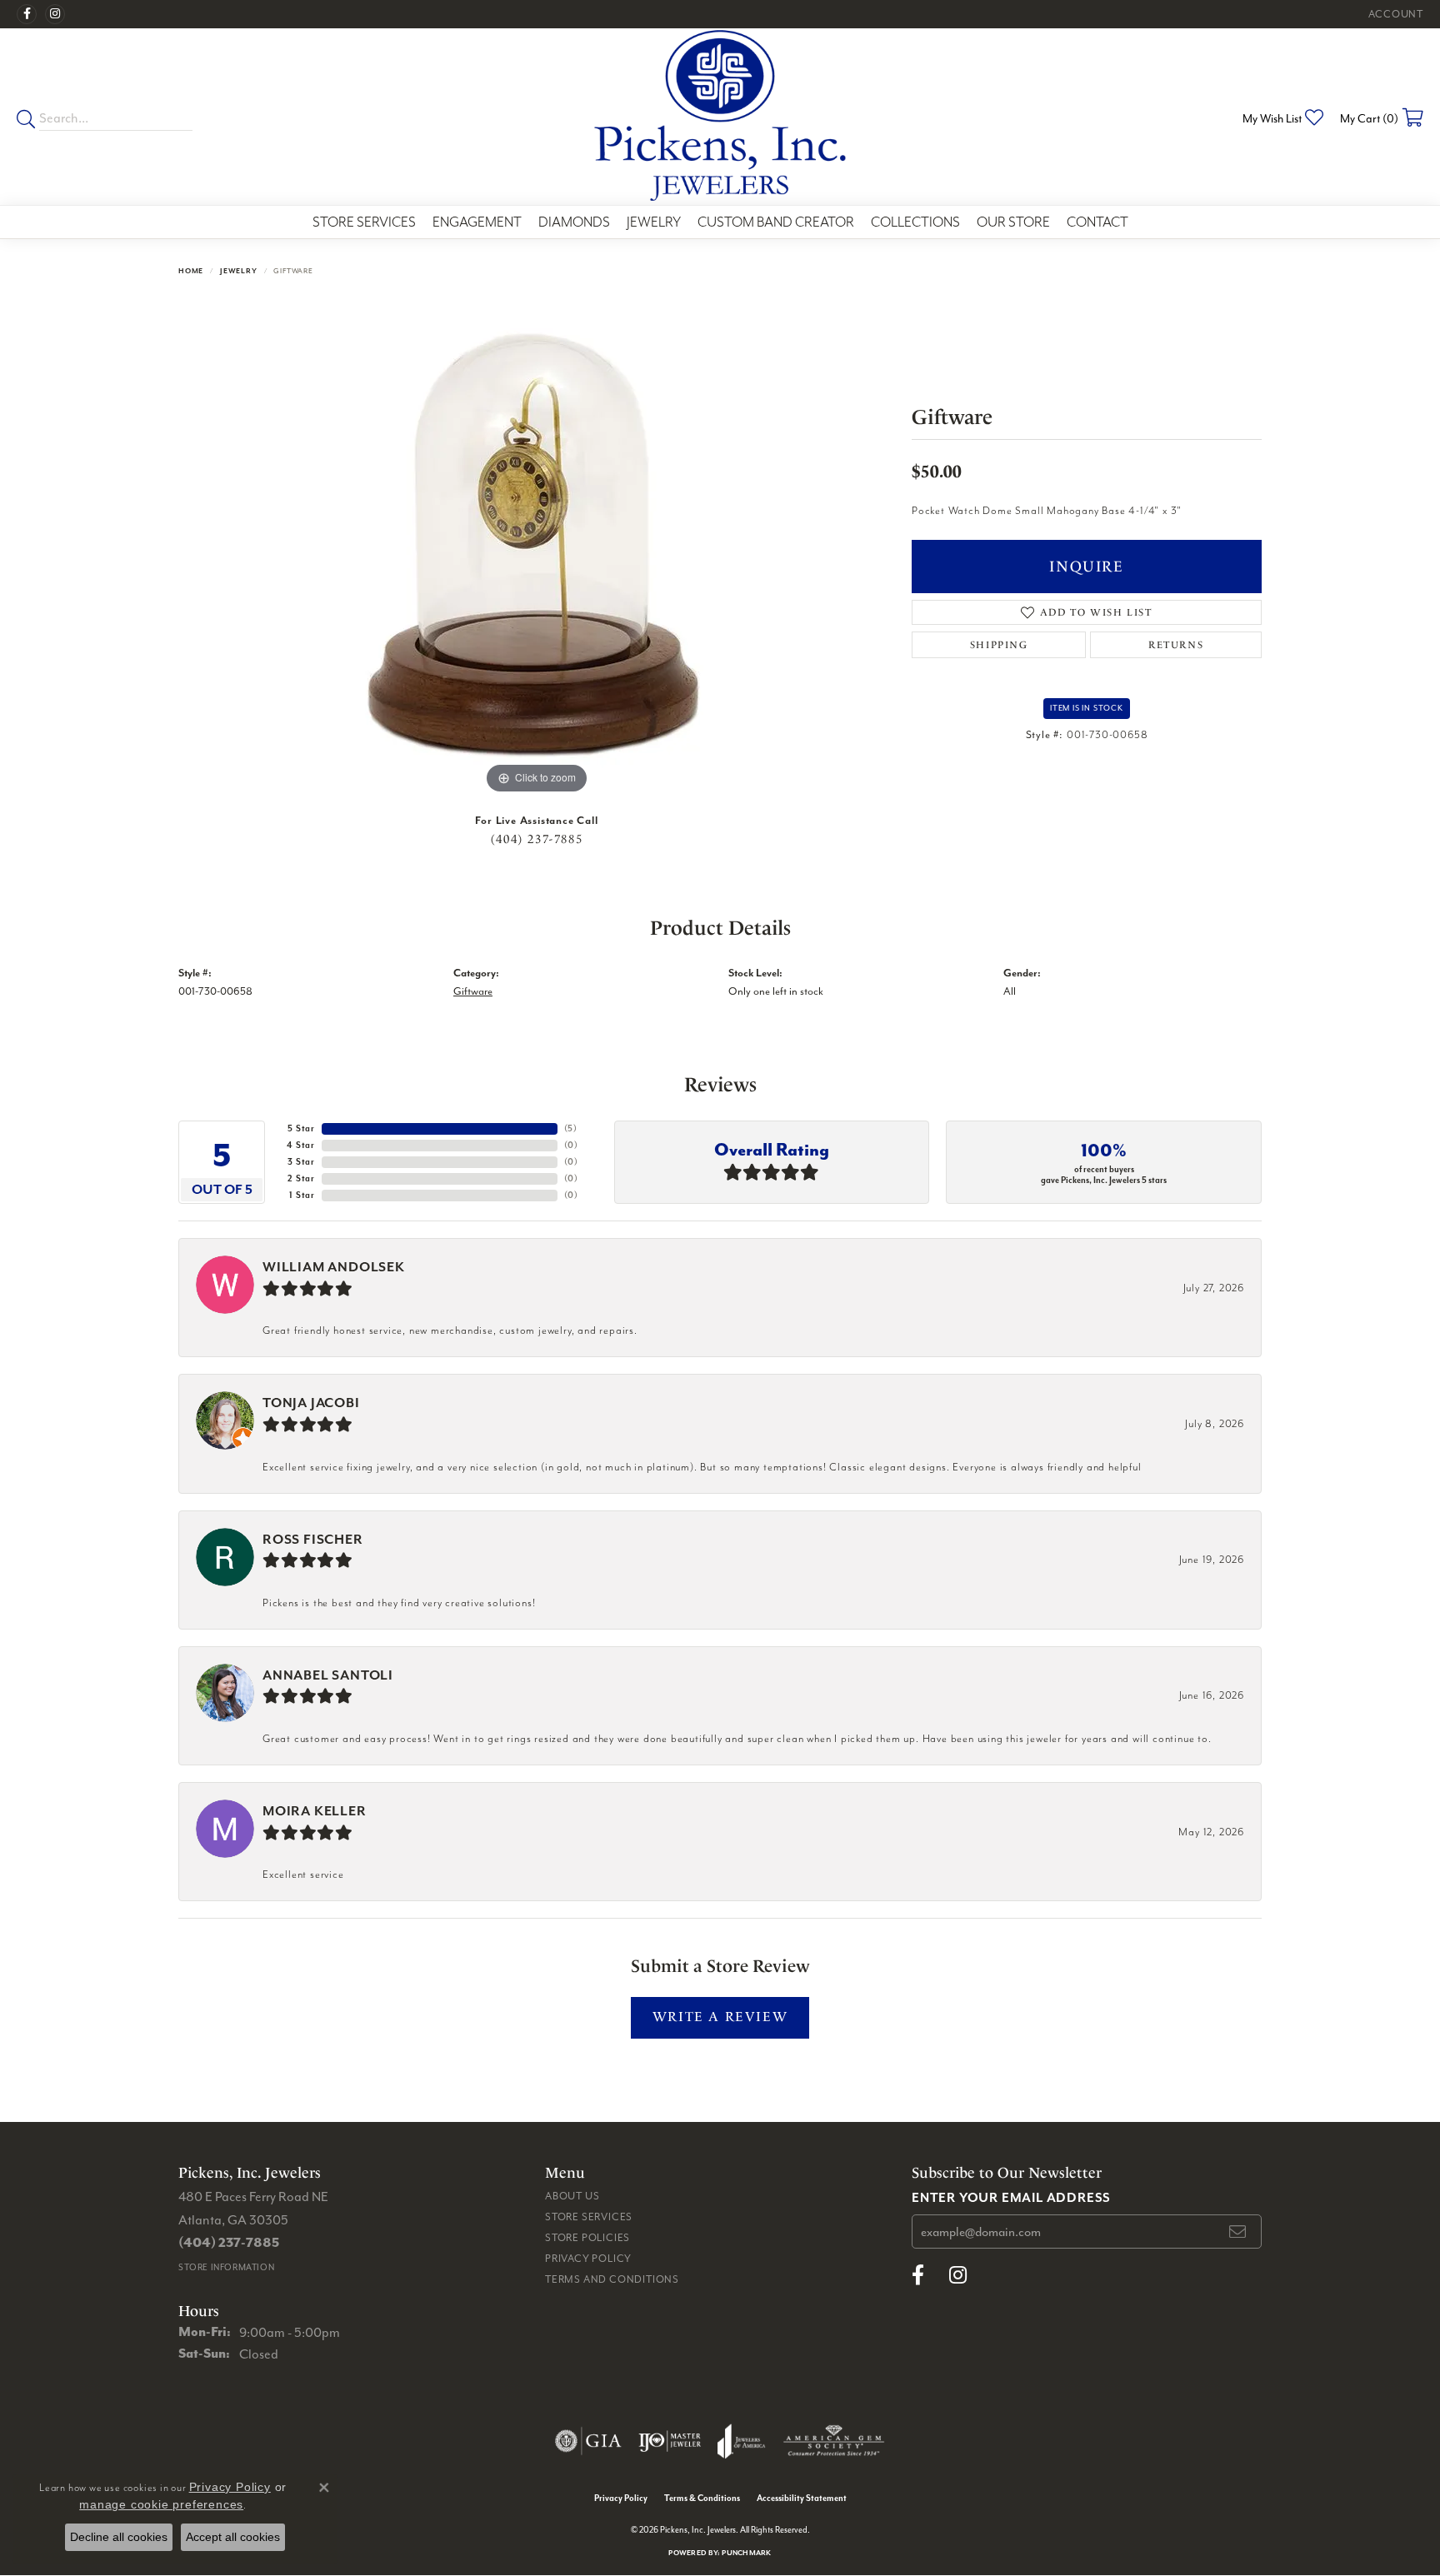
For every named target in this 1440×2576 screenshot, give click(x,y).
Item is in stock (1087, 708)
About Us (572, 2196)
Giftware (473, 991)
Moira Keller (315, 1811)
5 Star (301, 1128)
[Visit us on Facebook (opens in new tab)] (27, 14)
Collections (915, 222)
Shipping (999, 645)
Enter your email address (1011, 2197)
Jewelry (654, 222)
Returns (1176, 645)
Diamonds (574, 222)
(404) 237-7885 (537, 839)
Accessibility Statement (802, 2498)
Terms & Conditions (702, 2498)
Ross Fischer (313, 1539)
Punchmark (746, 2552)
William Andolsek (334, 1267)
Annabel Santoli (328, 1675)
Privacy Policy (588, 2258)
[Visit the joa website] (742, 2441)
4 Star (301, 1145)
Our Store (1013, 222)
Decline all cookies (119, 2537)
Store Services (364, 222)
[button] (1394, 14)
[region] (537, 548)
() (571, 1128)
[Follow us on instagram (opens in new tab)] (55, 14)
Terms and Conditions (612, 2279)
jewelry (239, 270)
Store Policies (587, 2237)
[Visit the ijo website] (670, 2441)
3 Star (301, 1162)
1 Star (302, 1195)
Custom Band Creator (776, 222)
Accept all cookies (233, 2537)
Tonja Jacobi (311, 1403)
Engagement (477, 222)
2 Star (301, 1178)
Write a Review (720, 2017)
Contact (1097, 222)
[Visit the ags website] (834, 2441)
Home (191, 270)
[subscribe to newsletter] (1238, 2232)
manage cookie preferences (161, 2504)
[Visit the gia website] (588, 2441)
